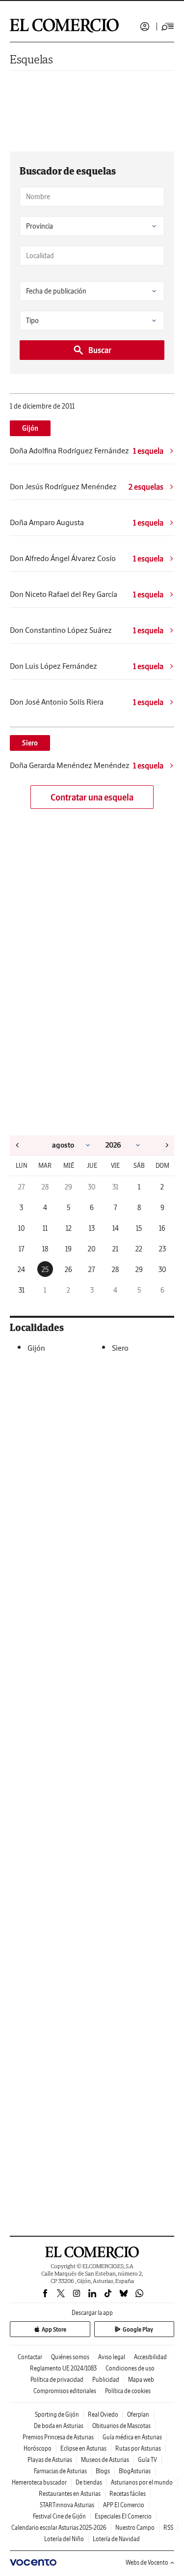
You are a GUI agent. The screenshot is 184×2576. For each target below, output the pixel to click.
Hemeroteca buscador (39, 2482)
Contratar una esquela (92, 797)
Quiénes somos (70, 2357)
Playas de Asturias (50, 2460)
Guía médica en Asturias (132, 2437)
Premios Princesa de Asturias (58, 2437)
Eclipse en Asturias (83, 2448)
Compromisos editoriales (65, 2391)
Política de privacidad (57, 2380)
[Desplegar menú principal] (168, 27)
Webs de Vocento (147, 2562)
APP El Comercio (124, 2505)
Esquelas (31, 59)
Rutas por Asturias (138, 2448)
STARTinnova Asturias (67, 2505)
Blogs (103, 2471)
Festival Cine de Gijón (59, 2516)
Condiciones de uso (130, 2368)
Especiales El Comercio (123, 2516)
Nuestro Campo (135, 2528)
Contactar (30, 2357)
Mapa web (141, 2380)
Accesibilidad (150, 2357)
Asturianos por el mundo (142, 2482)
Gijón (30, 428)
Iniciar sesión (145, 27)
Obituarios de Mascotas (121, 2426)
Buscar (100, 350)
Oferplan (138, 2414)
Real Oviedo (103, 2414)
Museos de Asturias (105, 2460)
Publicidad (106, 2380)
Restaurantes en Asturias (70, 2494)
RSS (168, 2528)
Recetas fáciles (128, 2494)
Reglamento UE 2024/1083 (63, 2368)
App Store (54, 2329)
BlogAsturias (135, 2471)
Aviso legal (112, 2357)
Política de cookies (128, 2391)
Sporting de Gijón (57, 2414)
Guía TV (147, 2460)
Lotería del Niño (64, 2539)
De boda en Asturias (59, 2426)
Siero (30, 743)
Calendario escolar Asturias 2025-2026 (59, 2528)
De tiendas (89, 2482)
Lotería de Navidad (116, 2539)
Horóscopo (38, 2448)
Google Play (138, 2329)
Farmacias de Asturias (60, 2471)
